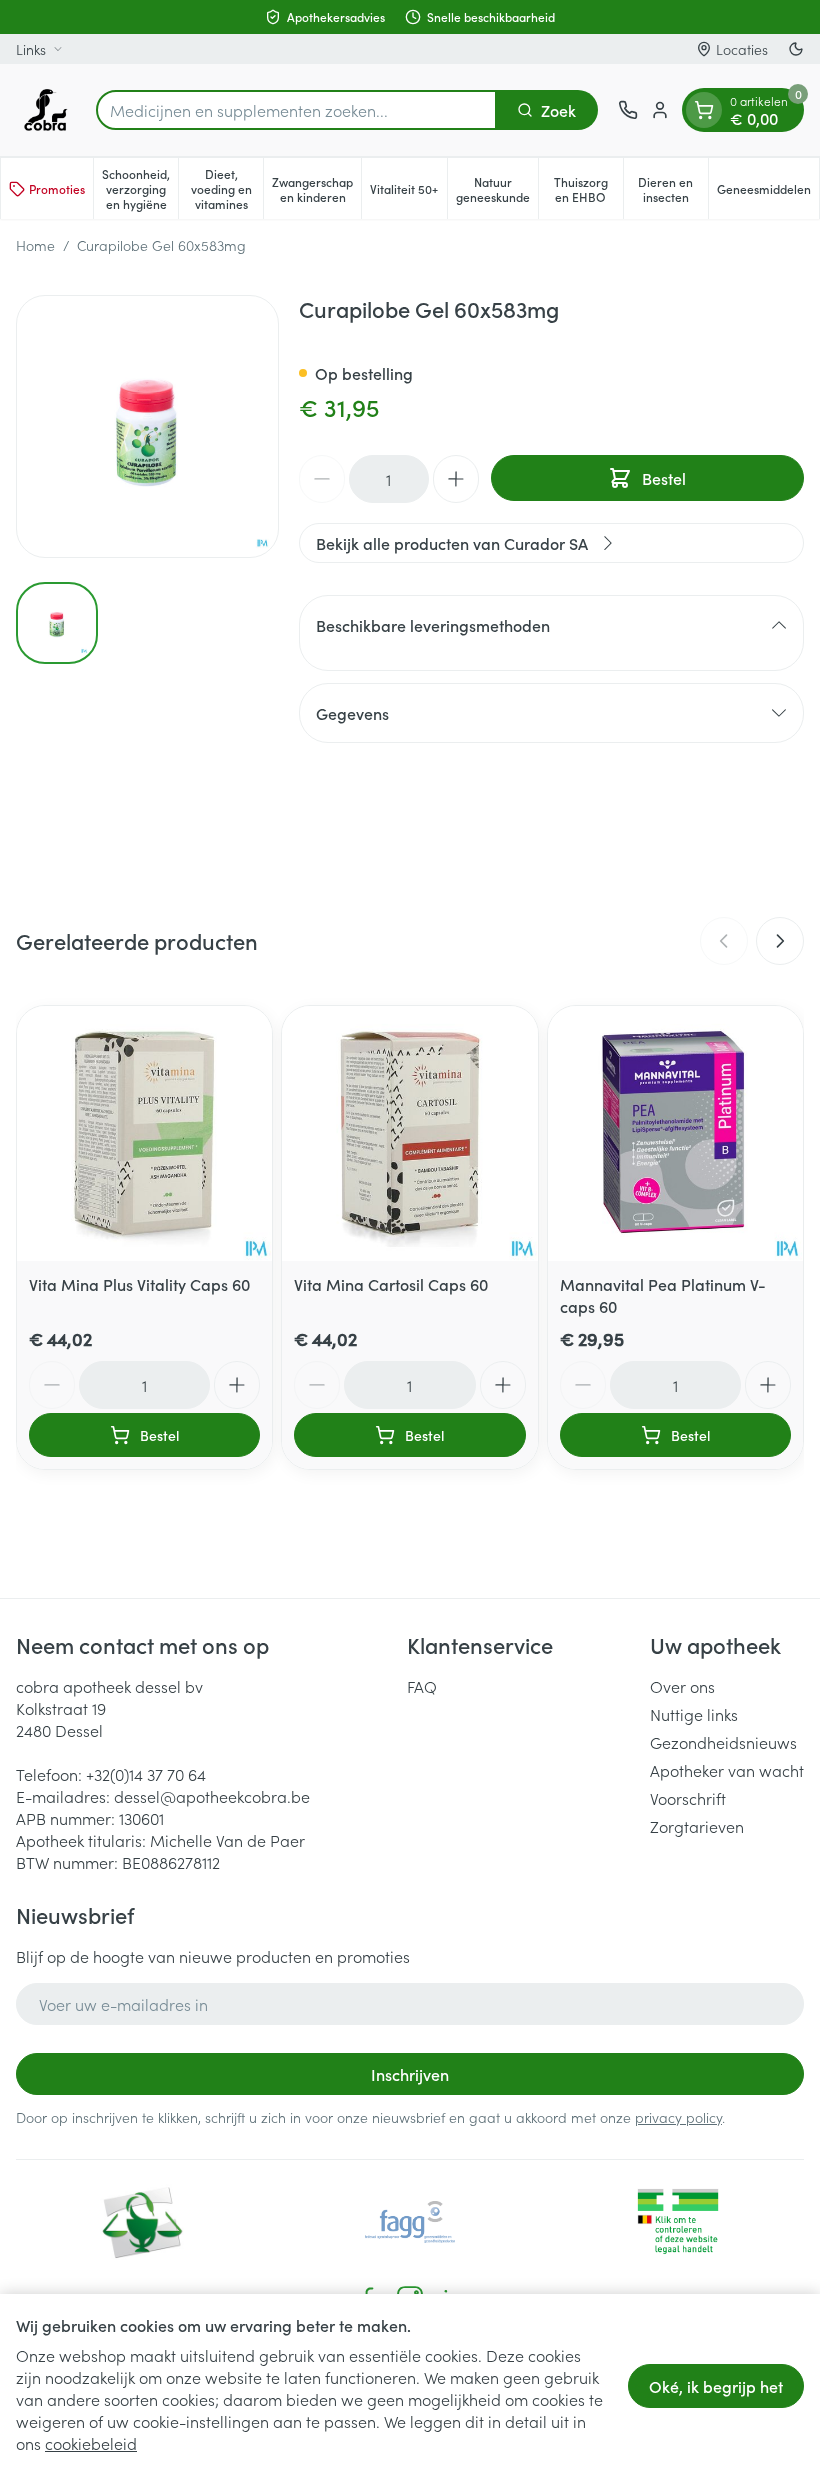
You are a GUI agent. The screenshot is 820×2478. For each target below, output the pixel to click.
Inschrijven (410, 2074)
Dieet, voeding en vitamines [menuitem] (227, 188)
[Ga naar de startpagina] (46, 110)
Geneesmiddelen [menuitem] (768, 192)
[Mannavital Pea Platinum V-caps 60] (675, 1133)
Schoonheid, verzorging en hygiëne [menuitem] (140, 188)
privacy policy (678, 2117)
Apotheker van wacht (727, 1770)
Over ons (682, 1686)
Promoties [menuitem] (57, 188)
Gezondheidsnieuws (723, 1742)
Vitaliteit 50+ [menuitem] (408, 192)
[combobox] (296, 110)
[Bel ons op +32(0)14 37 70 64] (628, 110)
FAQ (422, 1686)
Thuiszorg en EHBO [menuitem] (588, 189)
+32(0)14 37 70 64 (146, 1774)
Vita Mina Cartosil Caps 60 (391, 1284)
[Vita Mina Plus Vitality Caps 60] (144, 1133)
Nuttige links (694, 1714)
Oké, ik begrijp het (716, 2386)
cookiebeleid (91, 2443)
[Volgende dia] (780, 941)
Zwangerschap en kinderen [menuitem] (316, 189)
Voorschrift (688, 1798)
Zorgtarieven (697, 1826)
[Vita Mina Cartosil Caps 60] (409, 1133)
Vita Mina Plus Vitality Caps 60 (139, 1284)
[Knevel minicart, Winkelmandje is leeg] (704, 110)
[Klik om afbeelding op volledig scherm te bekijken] (147, 426)
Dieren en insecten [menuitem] (673, 189)
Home (35, 245)
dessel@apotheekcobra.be (212, 1796)
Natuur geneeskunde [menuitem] (497, 189)
